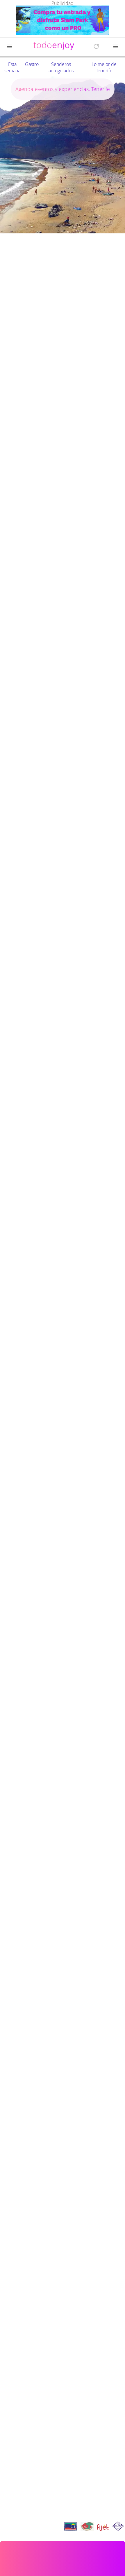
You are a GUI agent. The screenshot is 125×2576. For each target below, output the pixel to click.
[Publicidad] (63, 21)
